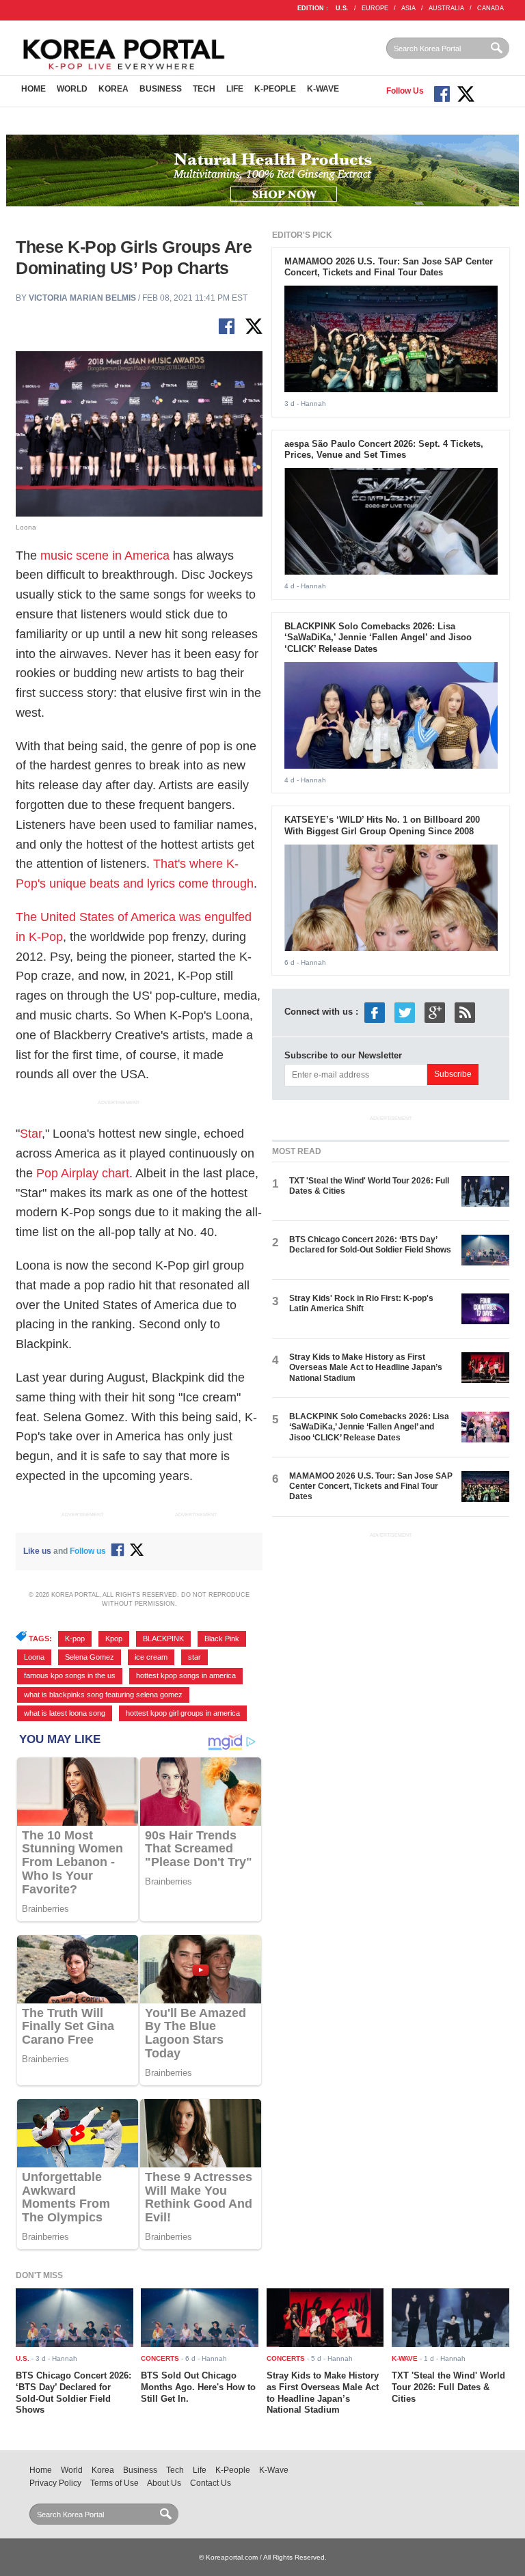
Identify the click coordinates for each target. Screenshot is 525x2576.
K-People (275, 89)
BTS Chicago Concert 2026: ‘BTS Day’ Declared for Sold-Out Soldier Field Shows (370, 1245)
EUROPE (375, 8)
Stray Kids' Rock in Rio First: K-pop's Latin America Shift (361, 1303)
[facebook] (375, 1012)
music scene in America (105, 556)
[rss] (465, 1012)
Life (235, 89)
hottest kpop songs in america (186, 1675)
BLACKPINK (163, 1639)
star (194, 1657)
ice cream (151, 1657)
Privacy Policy (55, 2483)
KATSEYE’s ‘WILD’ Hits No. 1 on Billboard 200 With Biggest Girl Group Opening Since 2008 (382, 825)
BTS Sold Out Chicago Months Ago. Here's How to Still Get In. (198, 2387)
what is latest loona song (65, 1713)
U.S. (342, 8)
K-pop (75, 1639)
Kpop (114, 1639)
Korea (113, 89)
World (72, 89)
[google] (435, 1012)
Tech (204, 89)
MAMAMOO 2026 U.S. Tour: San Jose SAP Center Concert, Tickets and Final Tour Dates (389, 267)
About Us (164, 2483)
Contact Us (211, 2483)
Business (161, 89)
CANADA (490, 8)
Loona (34, 1657)
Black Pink (222, 1639)
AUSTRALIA (446, 8)
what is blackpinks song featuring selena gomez (103, 1695)
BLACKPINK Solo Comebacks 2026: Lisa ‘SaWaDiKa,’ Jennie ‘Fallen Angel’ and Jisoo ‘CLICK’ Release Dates (378, 638)
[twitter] (405, 1012)
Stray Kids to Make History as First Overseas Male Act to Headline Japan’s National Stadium (366, 1368)
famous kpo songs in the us (70, 1675)
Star (31, 1134)
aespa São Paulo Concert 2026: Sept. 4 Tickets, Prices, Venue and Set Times (384, 450)
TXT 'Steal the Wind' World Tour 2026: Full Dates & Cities (448, 2387)
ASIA (408, 8)
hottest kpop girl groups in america (183, 1713)
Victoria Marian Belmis (82, 298)
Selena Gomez (90, 1657)
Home (33, 89)
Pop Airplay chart (83, 1173)
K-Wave (323, 89)
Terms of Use (115, 2483)
